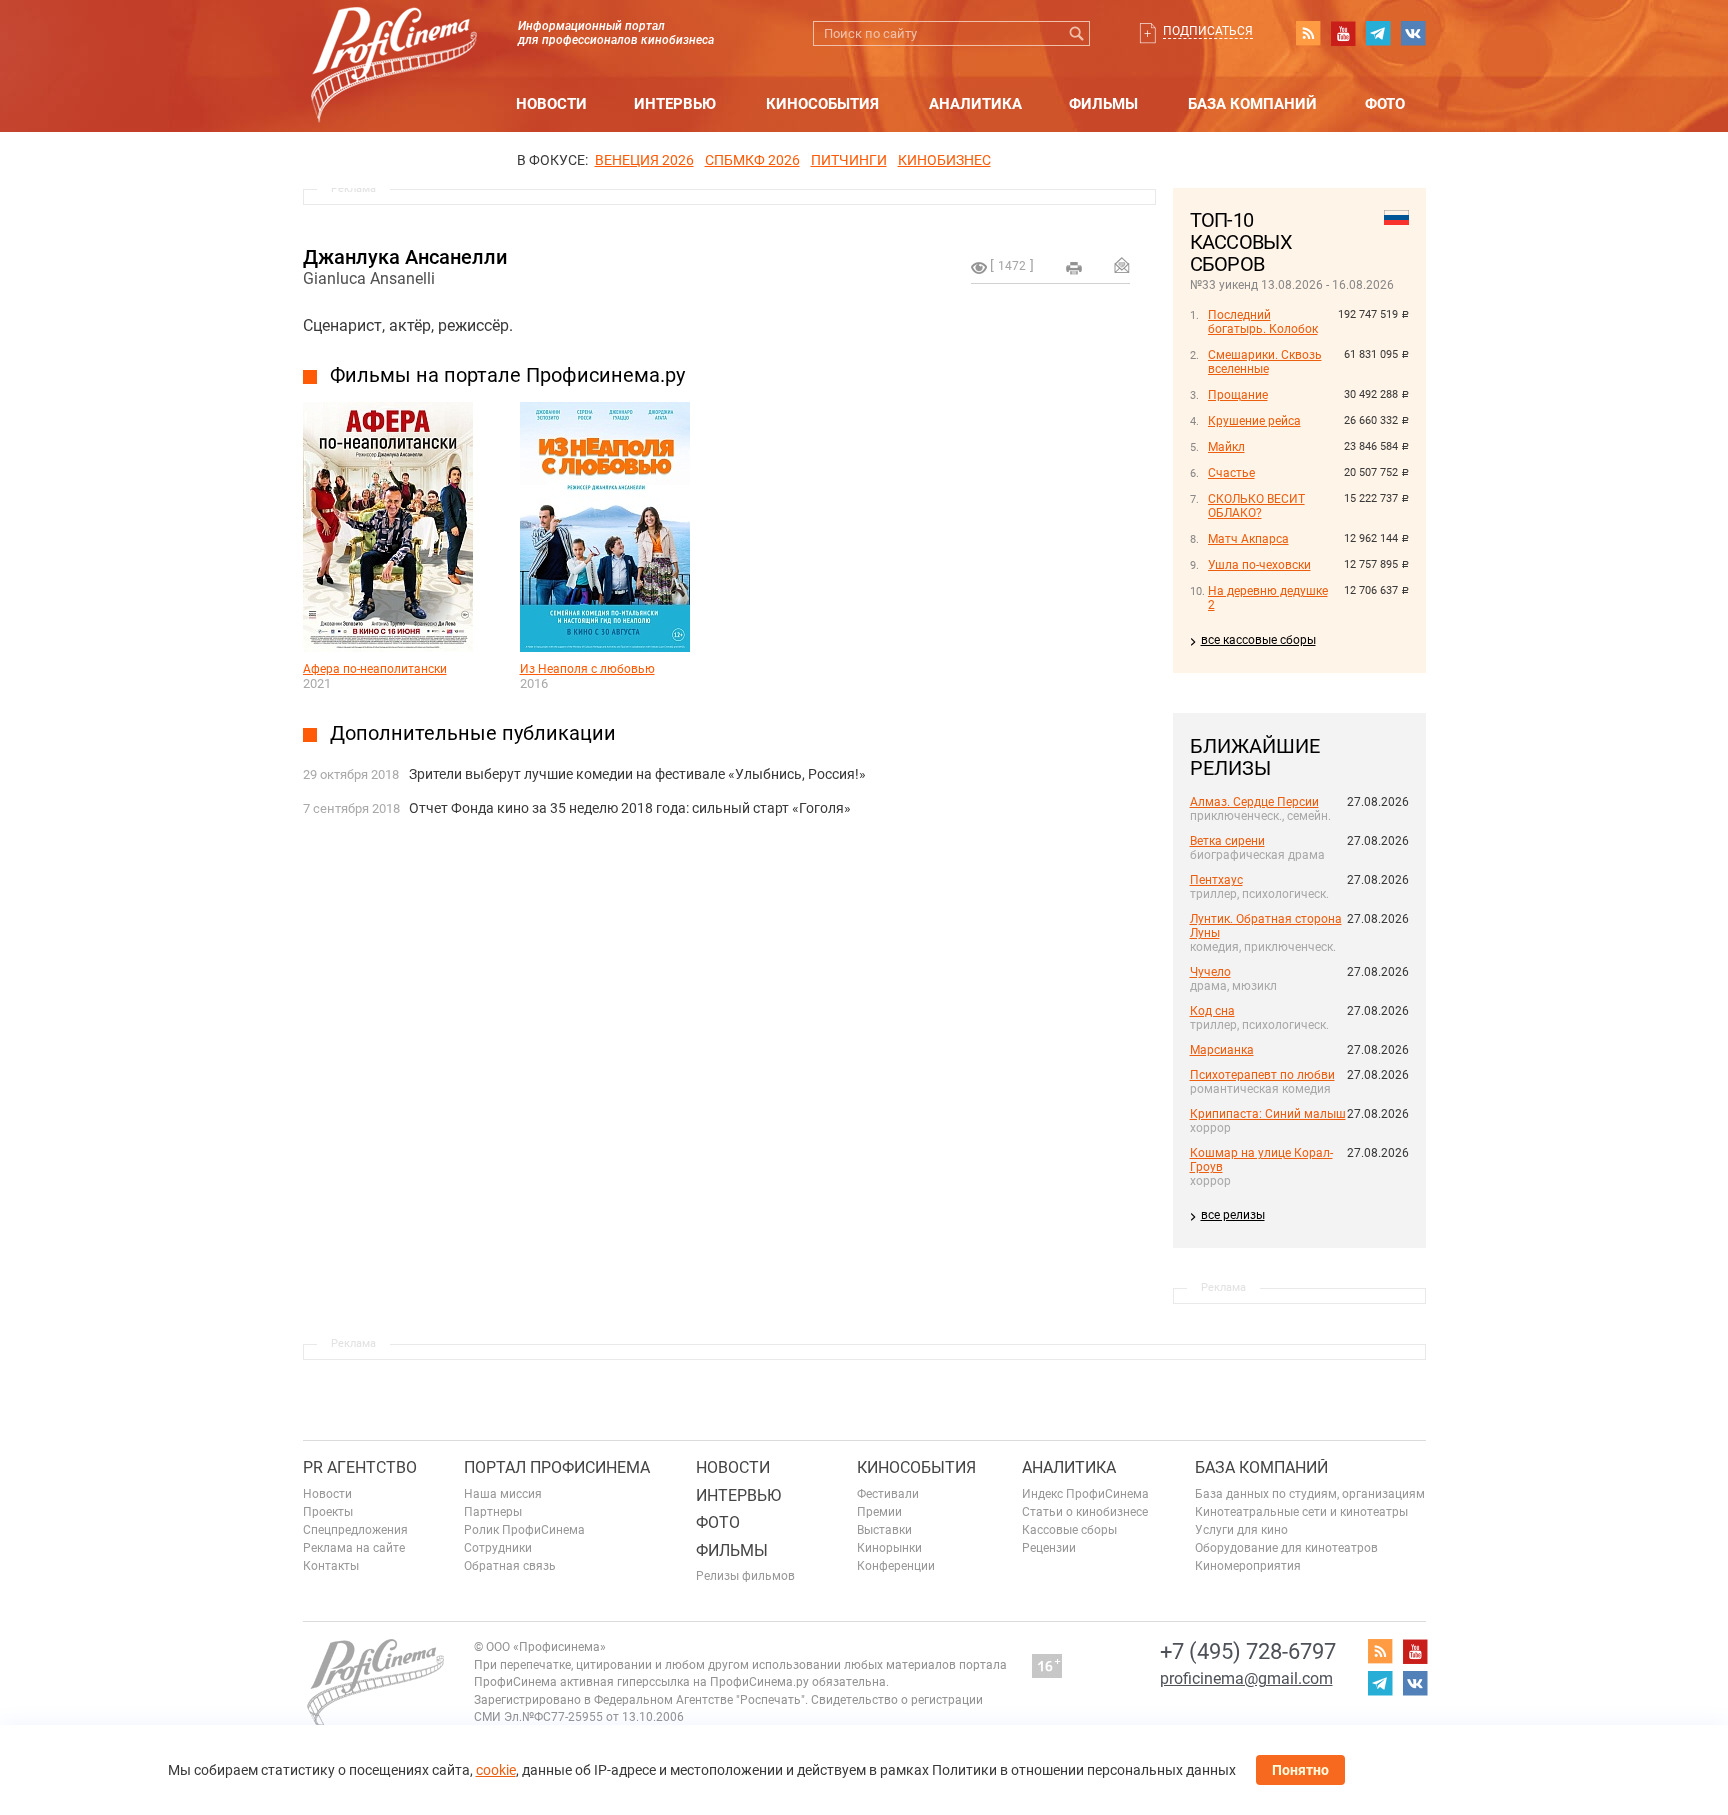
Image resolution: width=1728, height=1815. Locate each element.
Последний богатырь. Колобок (1263, 322)
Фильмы (1103, 104)
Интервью (675, 104)
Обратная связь (510, 1566)
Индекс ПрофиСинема (1085, 1494)
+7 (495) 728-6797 (1248, 1651)
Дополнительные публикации (473, 733)
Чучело (1210, 972)
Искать (1077, 33)
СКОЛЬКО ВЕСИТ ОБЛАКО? (1256, 506)
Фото (1385, 104)
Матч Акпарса (1248, 539)
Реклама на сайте (354, 1548)
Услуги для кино (1241, 1530)
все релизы (1233, 1215)
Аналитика (975, 104)
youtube (1343, 33)
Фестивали (888, 1494)
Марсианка (1222, 1050)
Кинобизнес (944, 160)
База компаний (1252, 104)
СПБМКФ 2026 (752, 160)
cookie (496, 1770)
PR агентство (360, 1467)
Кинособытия (822, 104)
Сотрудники (498, 1548)
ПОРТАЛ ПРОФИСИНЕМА (557, 1467)
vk (1413, 33)
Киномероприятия (1248, 1566)
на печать (1074, 268)
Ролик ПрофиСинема (524, 1530)
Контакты (331, 1566)
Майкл (1226, 447)
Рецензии (1049, 1548)
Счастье (1231, 473)
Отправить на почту (1122, 265)
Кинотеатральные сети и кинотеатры (1301, 1512)
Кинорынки (889, 1548)
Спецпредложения (355, 1530)
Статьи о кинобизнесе (1085, 1512)
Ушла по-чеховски (1259, 565)
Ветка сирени (1227, 841)
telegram (1378, 33)
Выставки (884, 1530)
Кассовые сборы (1069, 1530)
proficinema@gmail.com (1246, 1678)
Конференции (896, 1566)
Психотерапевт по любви (1262, 1075)
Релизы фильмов (745, 1576)
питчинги (849, 160)
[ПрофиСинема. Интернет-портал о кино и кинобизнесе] (394, 41)
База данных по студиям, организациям (1310, 1494)
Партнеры (493, 1512)
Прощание (1238, 395)
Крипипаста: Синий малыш (1268, 1114)
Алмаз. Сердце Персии (1254, 802)
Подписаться (1208, 31)
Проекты (328, 1512)
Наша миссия (503, 1494)
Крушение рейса (1254, 421)
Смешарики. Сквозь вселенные (1265, 362)
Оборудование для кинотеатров (1286, 1548)
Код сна (1212, 1011)
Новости (551, 104)
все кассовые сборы (1258, 640)
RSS (1308, 33)
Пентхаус (1216, 880)
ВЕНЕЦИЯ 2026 (644, 160)
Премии (879, 1512)
